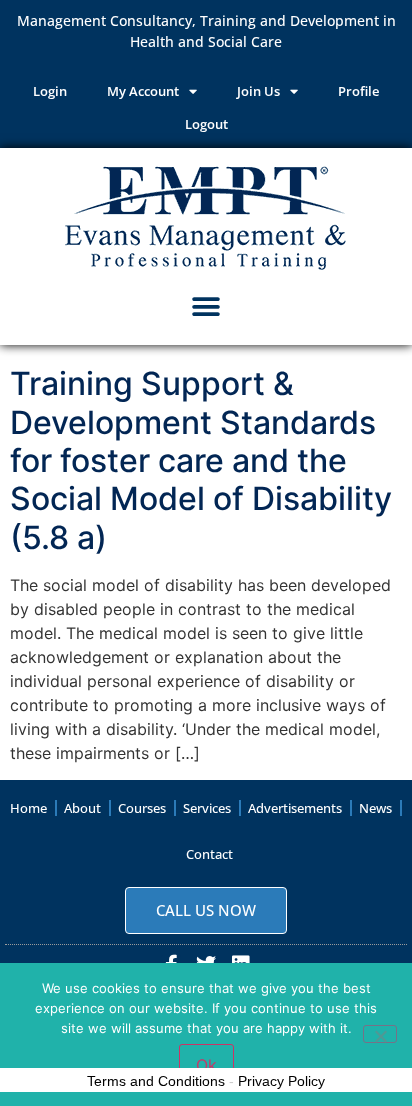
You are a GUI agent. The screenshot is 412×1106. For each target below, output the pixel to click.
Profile (358, 91)
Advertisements (295, 808)
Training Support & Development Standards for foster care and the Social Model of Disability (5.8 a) (201, 460)
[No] (380, 1034)
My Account (143, 91)
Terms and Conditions (156, 1081)
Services (207, 808)
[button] (206, 306)
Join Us (258, 91)
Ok (206, 1065)
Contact (209, 854)
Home (28, 808)
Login (50, 91)
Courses (142, 808)
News (375, 808)
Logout (206, 124)
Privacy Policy (281, 1081)
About (82, 808)
